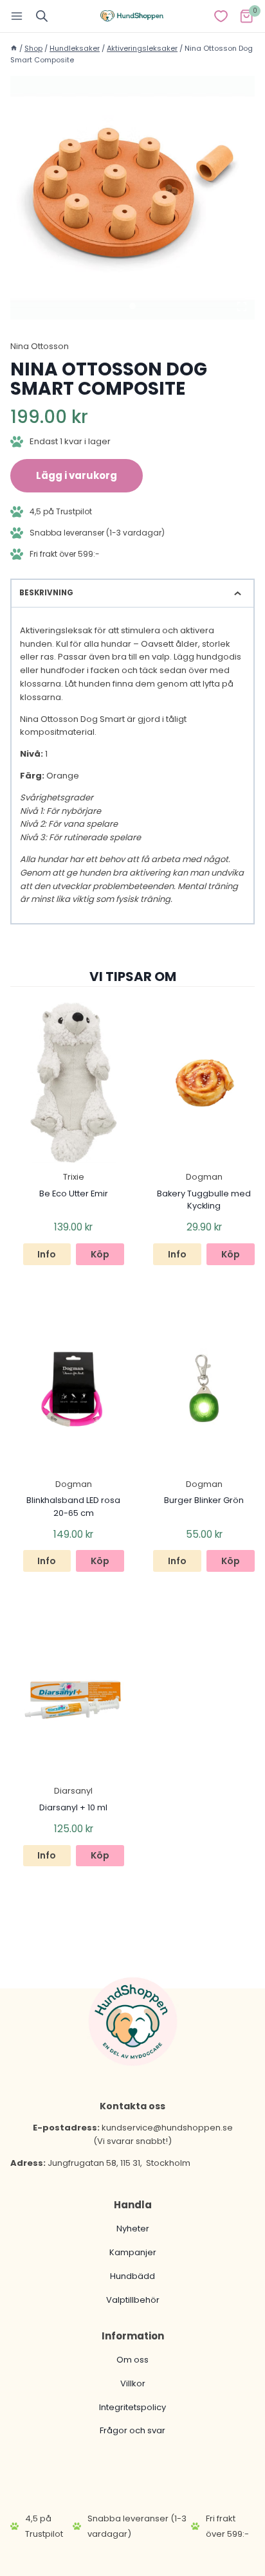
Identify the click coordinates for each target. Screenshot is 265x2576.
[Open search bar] (42, 16)
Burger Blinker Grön (204, 1500)
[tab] (132, 306)
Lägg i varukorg (77, 475)
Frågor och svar (132, 2430)
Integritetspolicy (132, 2407)
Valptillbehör (133, 2300)
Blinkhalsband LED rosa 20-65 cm (73, 1506)
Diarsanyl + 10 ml (73, 1807)
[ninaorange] (132, 198)
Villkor (133, 2383)
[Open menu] (17, 16)
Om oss (132, 2360)
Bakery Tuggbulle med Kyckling (204, 1200)
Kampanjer (133, 2252)
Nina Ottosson (40, 346)
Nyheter (133, 2229)
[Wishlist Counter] (221, 16)
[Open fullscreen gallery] (242, 307)
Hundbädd (132, 2276)
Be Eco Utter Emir (74, 1193)
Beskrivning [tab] (46, 593)
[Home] (14, 48)
